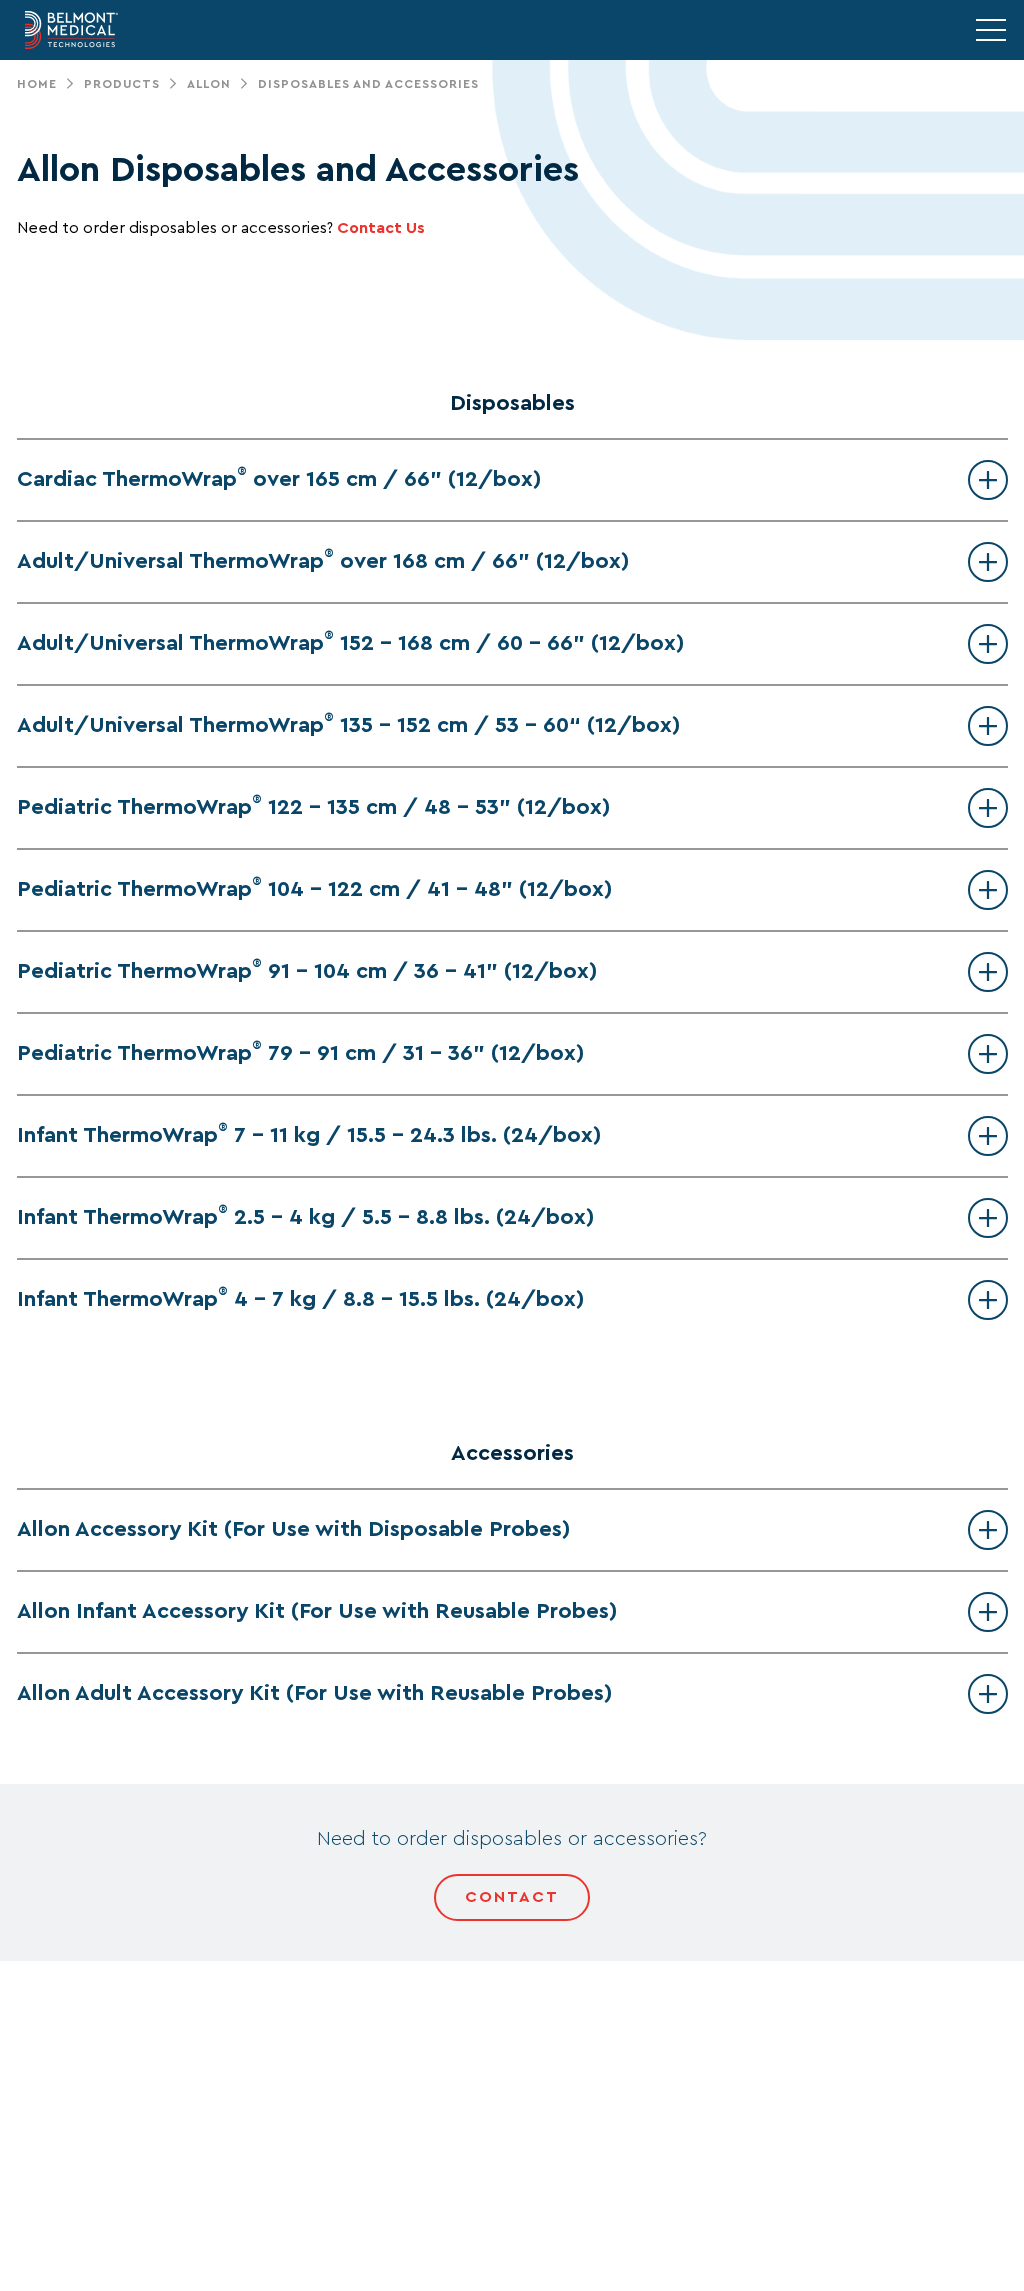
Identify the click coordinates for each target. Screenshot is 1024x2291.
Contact (512, 1897)
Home (37, 84)
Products (122, 84)
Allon (209, 84)
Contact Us (381, 228)
